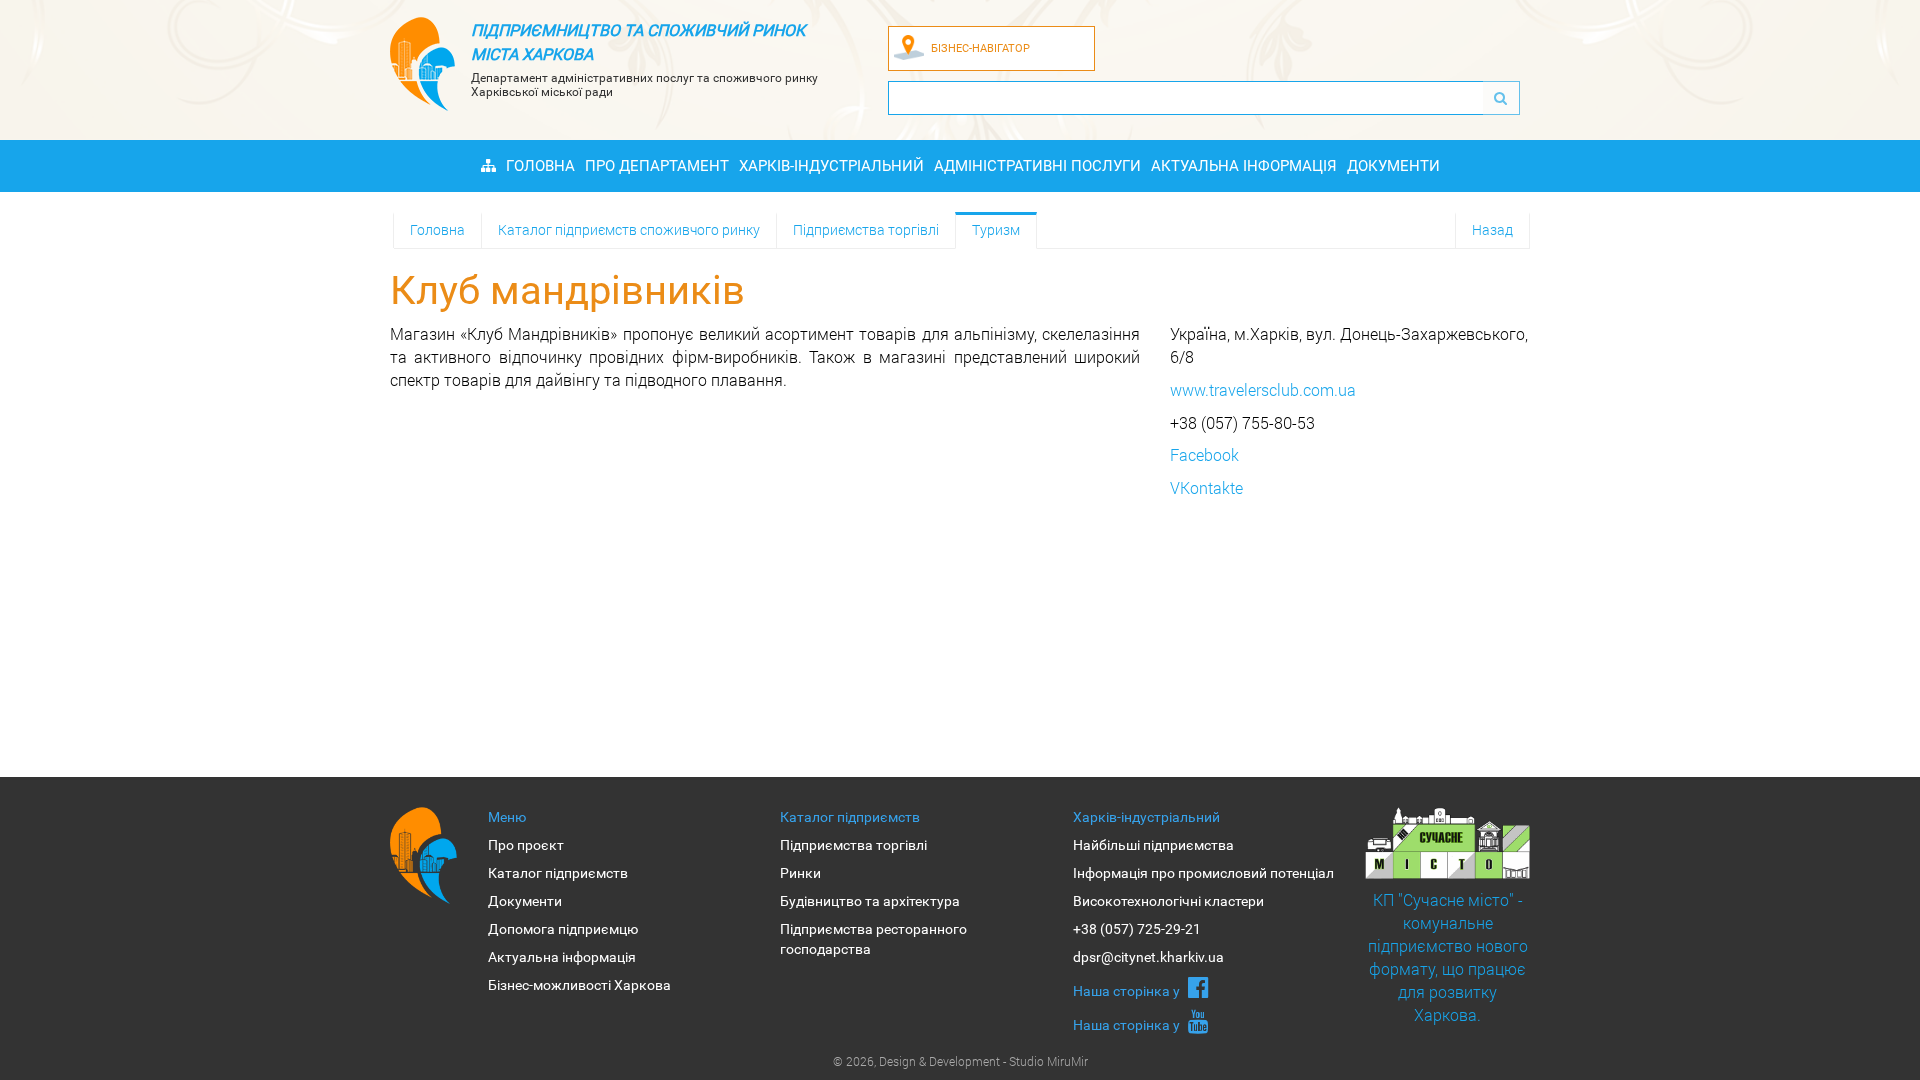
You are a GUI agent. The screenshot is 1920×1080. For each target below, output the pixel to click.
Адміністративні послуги (1037, 166)
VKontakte (1206, 487)
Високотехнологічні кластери (1168, 901)
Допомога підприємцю (563, 929)
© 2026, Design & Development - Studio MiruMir (960, 1061)
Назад (1492, 229)
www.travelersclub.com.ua (1263, 389)
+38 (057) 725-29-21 (1137, 929)
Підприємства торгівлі (866, 229)
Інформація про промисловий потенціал (1203, 873)
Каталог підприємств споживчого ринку (629, 229)
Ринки (800, 873)
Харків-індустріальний (831, 166)
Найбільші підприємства (1153, 845)
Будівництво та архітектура (870, 901)
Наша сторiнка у (1128, 991)
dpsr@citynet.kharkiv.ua (1148, 957)
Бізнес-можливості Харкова (579, 985)
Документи (1393, 166)
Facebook (1204, 454)
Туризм (996, 229)
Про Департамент (657, 166)
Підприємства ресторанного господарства (873, 939)
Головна (540, 166)
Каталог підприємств (558, 873)
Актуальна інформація (1244, 166)
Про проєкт (526, 845)
